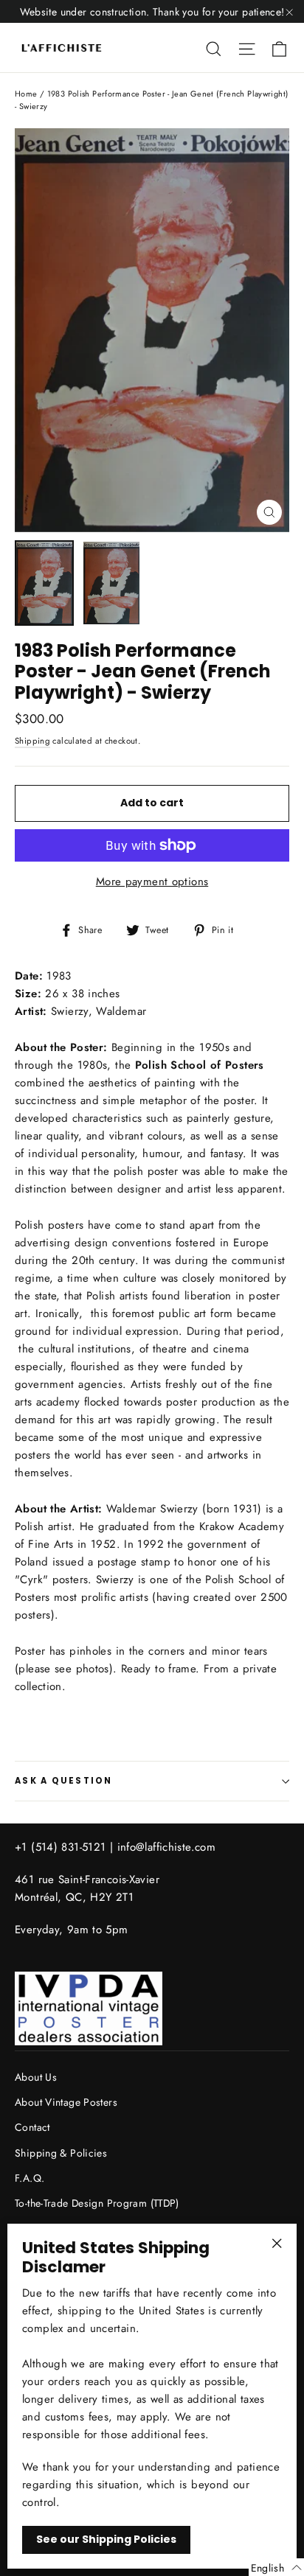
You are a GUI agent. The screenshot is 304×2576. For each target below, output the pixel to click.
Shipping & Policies (61, 2153)
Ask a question (64, 1781)
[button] (276, 2567)
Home (26, 94)
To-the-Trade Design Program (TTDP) (97, 2203)
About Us (36, 2077)
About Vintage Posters (66, 2102)
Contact (32, 2127)
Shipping (32, 741)
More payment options (152, 882)
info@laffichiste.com (167, 1847)
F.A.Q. (30, 2178)
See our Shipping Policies (106, 2539)
